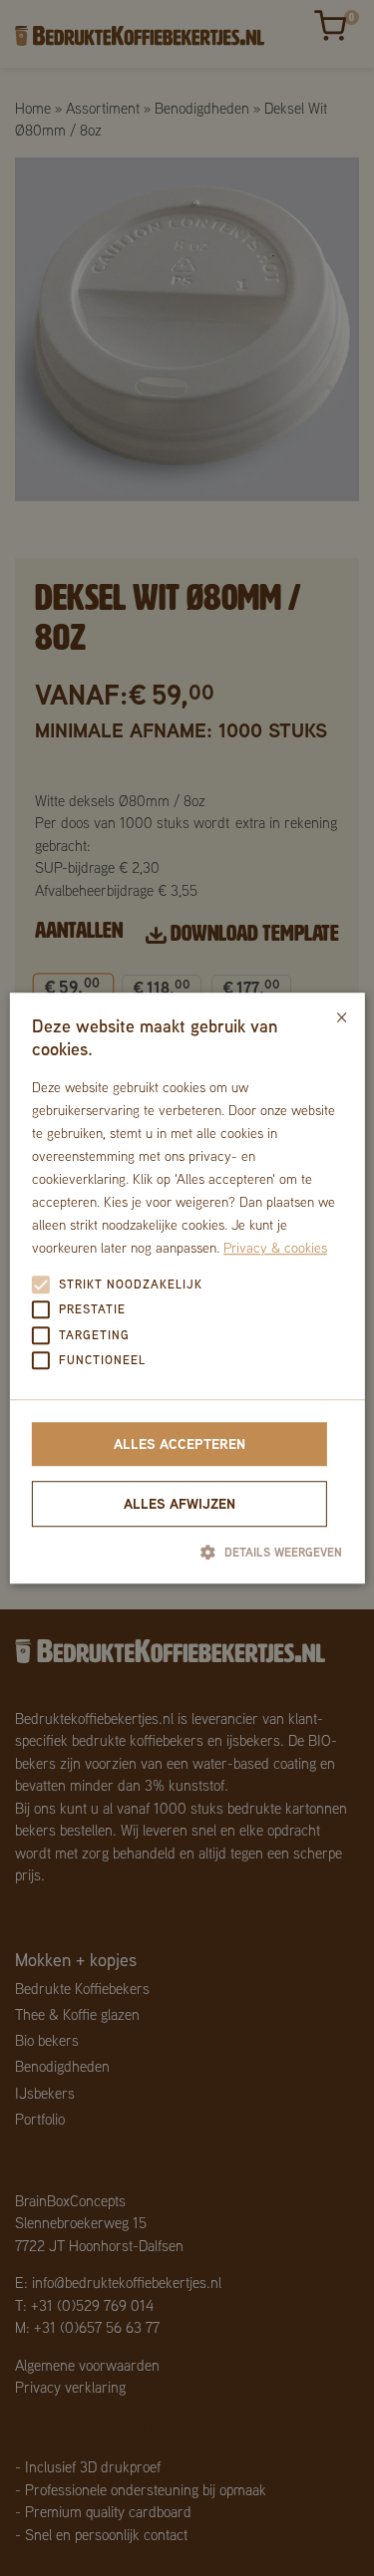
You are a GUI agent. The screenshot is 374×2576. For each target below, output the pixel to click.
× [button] (342, 1015)
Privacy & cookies (275, 1249)
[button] (187, 1552)
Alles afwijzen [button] (180, 1503)
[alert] (187, 1288)
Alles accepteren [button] (180, 1443)
